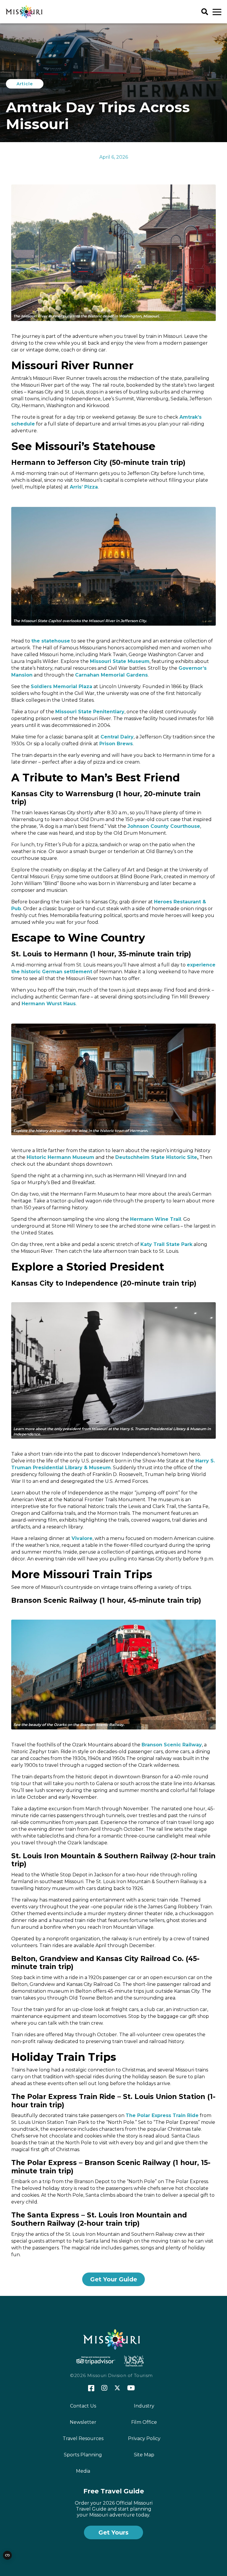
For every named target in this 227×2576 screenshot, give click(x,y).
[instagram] (104, 2388)
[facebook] (91, 2388)
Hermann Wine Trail (156, 1219)
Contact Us (83, 2406)
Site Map (144, 2455)
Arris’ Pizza (84, 487)
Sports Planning (83, 2455)
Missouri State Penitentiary (90, 712)
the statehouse (51, 641)
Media (83, 2471)
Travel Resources (83, 2438)
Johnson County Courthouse (164, 826)
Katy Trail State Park (166, 1244)
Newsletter (83, 2422)
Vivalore (82, 1538)
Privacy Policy (144, 2438)
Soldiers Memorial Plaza (61, 686)
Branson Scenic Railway (172, 1745)
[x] (117, 2388)
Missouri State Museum (120, 661)
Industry (144, 2406)
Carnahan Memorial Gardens (111, 675)
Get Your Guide (114, 2279)
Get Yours (113, 2532)
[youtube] (131, 2388)
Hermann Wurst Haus (49, 1004)
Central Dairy (117, 737)
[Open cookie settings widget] (7, 2555)
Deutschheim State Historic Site (156, 1157)
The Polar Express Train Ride (162, 2115)
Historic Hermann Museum (60, 1157)
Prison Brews (116, 744)
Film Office (144, 2422)
